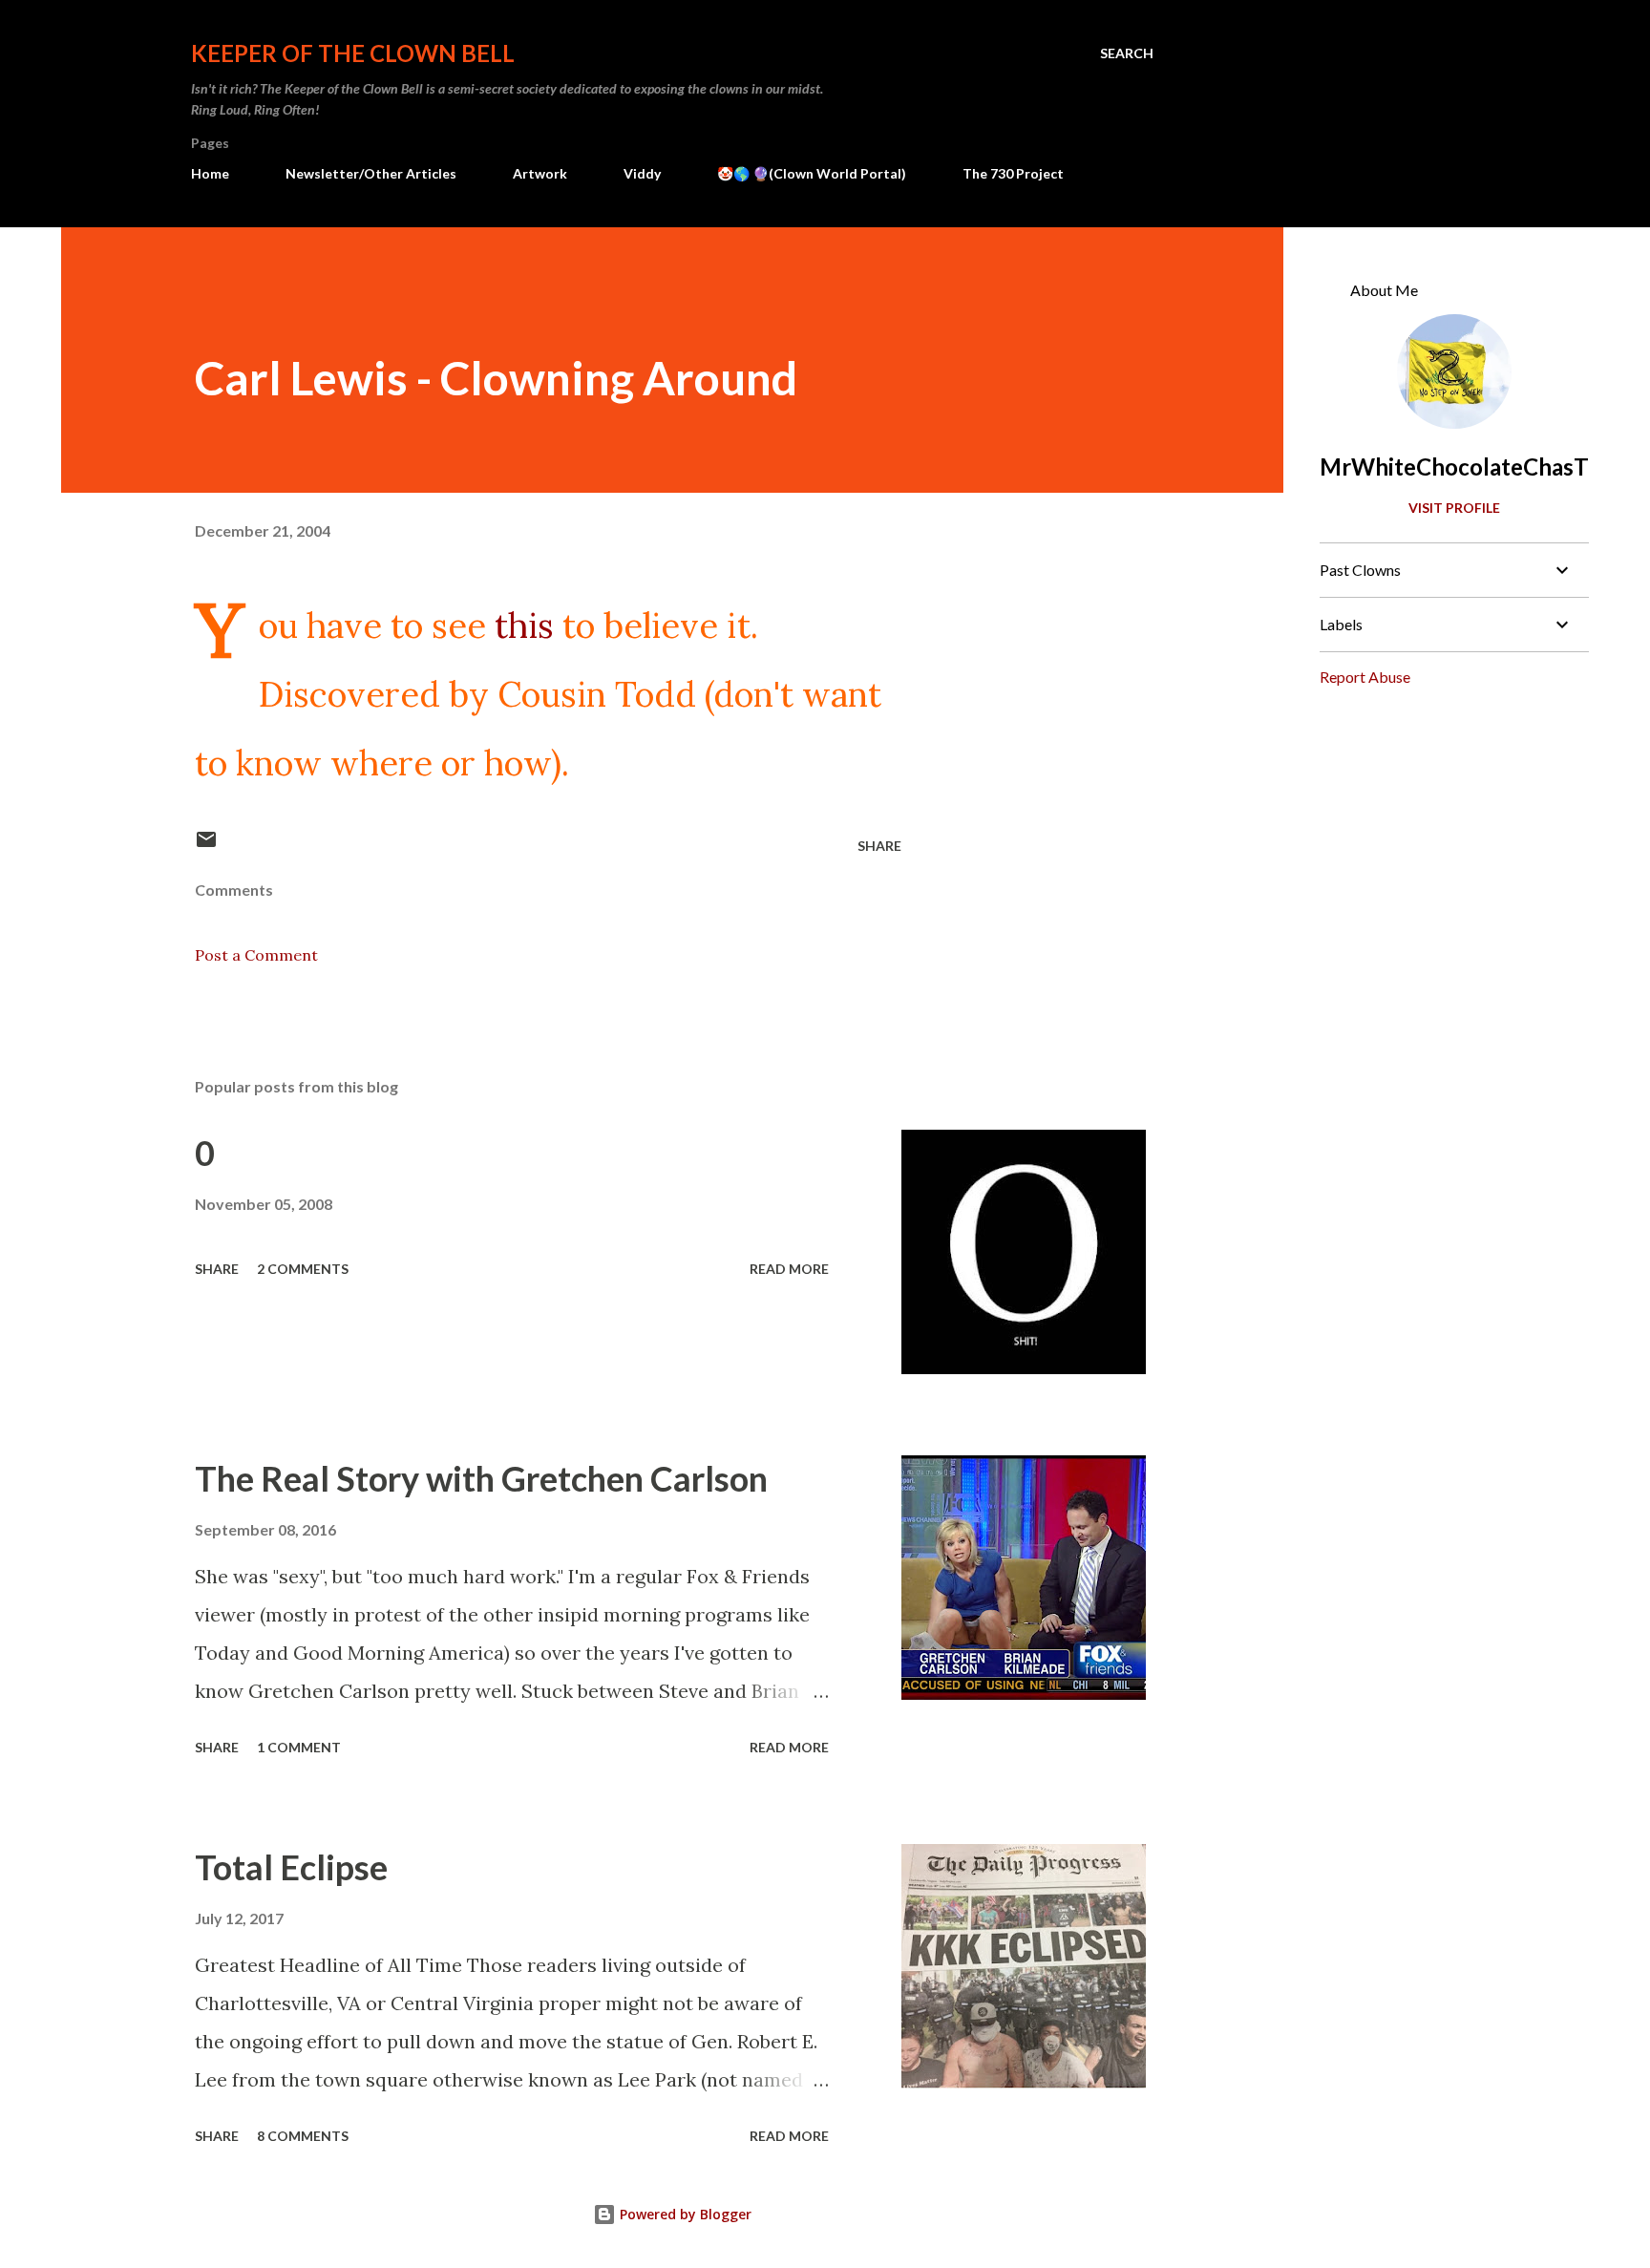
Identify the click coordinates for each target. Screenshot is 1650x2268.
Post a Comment (256, 955)
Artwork (540, 173)
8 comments (303, 2136)
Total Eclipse (291, 1867)
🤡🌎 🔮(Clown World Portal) (812, 173)
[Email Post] (206, 846)
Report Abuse (1365, 677)
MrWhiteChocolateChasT (1454, 466)
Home (210, 173)
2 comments (303, 1269)
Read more (789, 1269)
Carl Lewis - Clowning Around (496, 378)
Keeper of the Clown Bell (353, 53)
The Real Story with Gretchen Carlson (481, 1478)
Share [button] (879, 846)
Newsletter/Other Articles (371, 173)
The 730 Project (1013, 173)
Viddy (642, 173)
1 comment (299, 1747)
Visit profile (1454, 508)
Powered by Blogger (684, 2214)
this (524, 625)
